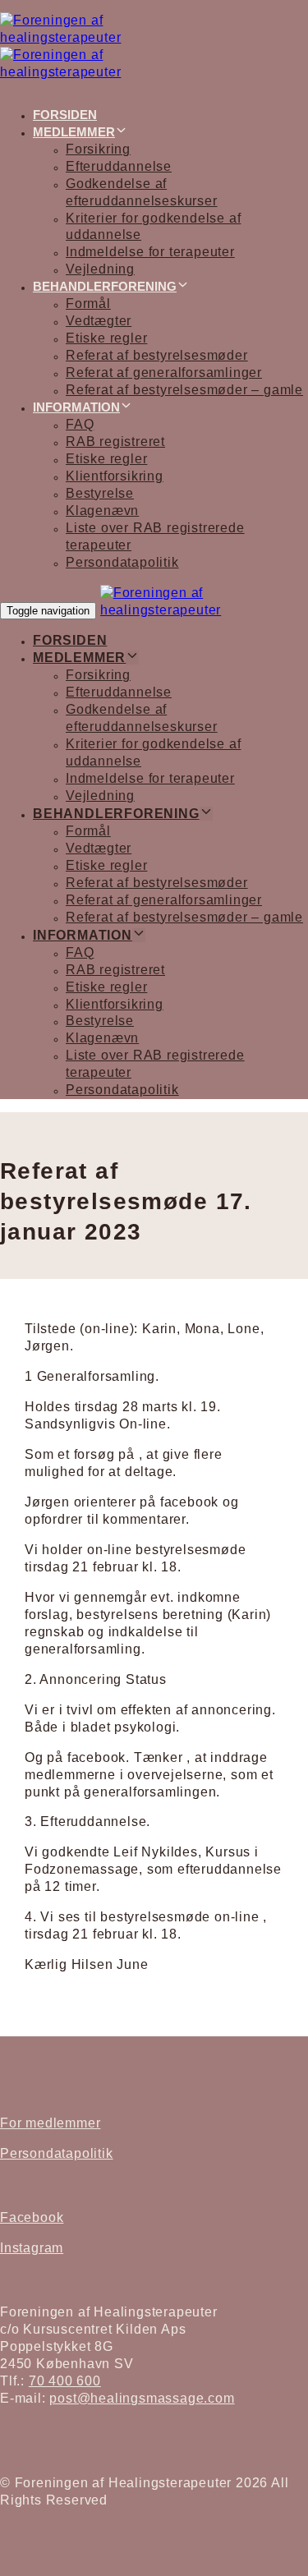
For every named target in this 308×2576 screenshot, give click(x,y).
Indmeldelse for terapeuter (150, 252)
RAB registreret (115, 442)
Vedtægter (99, 321)
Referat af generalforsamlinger (164, 373)
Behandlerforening (105, 286)
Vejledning (100, 269)
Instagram (32, 2248)
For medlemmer (50, 2123)
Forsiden (65, 115)
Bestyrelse (100, 493)
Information (76, 407)
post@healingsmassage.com (142, 2398)
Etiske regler (106, 338)
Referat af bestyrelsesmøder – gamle (184, 390)
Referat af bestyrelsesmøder (157, 355)
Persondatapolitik (122, 562)
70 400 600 (65, 2381)
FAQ (80, 424)
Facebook (32, 2217)
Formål (88, 304)
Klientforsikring (115, 476)
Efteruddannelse (119, 166)
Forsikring (98, 149)
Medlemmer (74, 132)
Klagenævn (102, 511)
